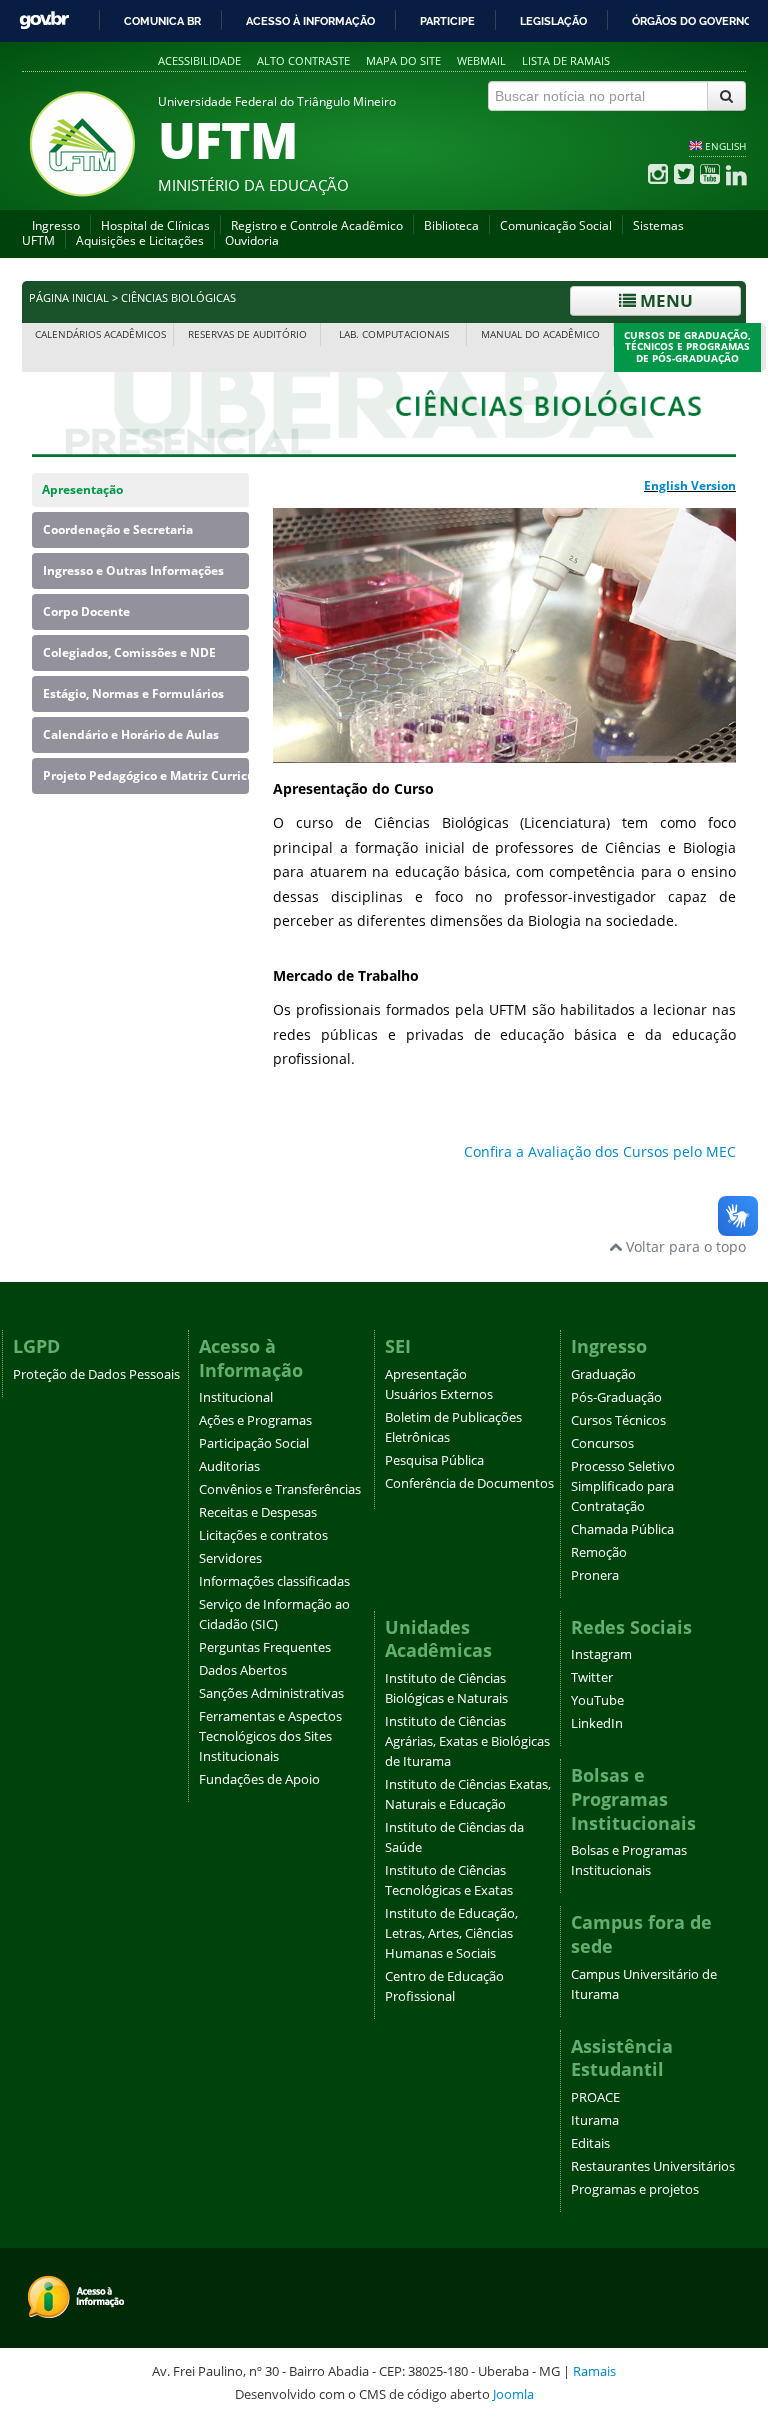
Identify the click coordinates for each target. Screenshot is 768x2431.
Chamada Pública (622, 1529)
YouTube (597, 1700)
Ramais (594, 2371)
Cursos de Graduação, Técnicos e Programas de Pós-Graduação (687, 347)
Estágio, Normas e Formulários (133, 693)
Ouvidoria (252, 240)
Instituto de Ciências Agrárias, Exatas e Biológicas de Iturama (467, 1741)
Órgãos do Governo (692, 21)
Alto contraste (303, 60)
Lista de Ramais (566, 60)
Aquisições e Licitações (140, 240)
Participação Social (254, 1443)
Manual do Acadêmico (540, 334)
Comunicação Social (556, 225)
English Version (690, 485)
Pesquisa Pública (434, 1460)
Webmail (481, 60)
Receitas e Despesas (258, 1512)
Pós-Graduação (616, 1397)
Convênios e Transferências (280, 1489)
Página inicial (69, 298)
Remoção (599, 1552)
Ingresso (56, 225)
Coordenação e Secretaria (118, 529)
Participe (447, 21)
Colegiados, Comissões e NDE (129, 652)
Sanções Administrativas (271, 1693)
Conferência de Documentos (469, 1483)
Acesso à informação (310, 21)
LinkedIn (597, 1723)
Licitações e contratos (263, 1535)
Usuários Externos (439, 1394)
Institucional (236, 1397)
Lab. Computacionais (394, 334)
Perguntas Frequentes (265, 1647)
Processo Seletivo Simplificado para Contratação (623, 1486)
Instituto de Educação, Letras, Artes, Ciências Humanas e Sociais (451, 1933)
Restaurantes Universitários (653, 2166)
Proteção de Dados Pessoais (96, 1374)
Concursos (602, 1443)
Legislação (553, 21)
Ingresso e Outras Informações (133, 570)
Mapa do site (403, 60)
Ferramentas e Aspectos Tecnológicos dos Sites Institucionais (270, 1736)
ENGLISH (725, 146)
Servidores (230, 1558)
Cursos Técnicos (618, 1420)
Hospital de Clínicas (155, 225)
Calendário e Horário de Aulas (131, 734)
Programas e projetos (635, 2189)
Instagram (601, 1654)
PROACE (595, 2097)
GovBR (44, 20)
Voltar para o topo (684, 1246)
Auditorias (229, 1466)
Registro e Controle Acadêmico (317, 225)
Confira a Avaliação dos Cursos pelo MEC (600, 1151)
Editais (590, 2143)
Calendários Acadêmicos (100, 334)
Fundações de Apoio (259, 1779)
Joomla (513, 2394)
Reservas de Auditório (247, 334)
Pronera (595, 1575)
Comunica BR (162, 21)
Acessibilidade (199, 60)
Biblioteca (451, 225)
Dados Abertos (243, 1670)
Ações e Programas (255, 1420)
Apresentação (82, 489)
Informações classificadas (274, 1581)
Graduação (603, 1374)
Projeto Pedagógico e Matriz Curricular (146, 775)
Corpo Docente (86, 611)
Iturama (595, 2120)
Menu (664, 300)
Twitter (592, 1677)
